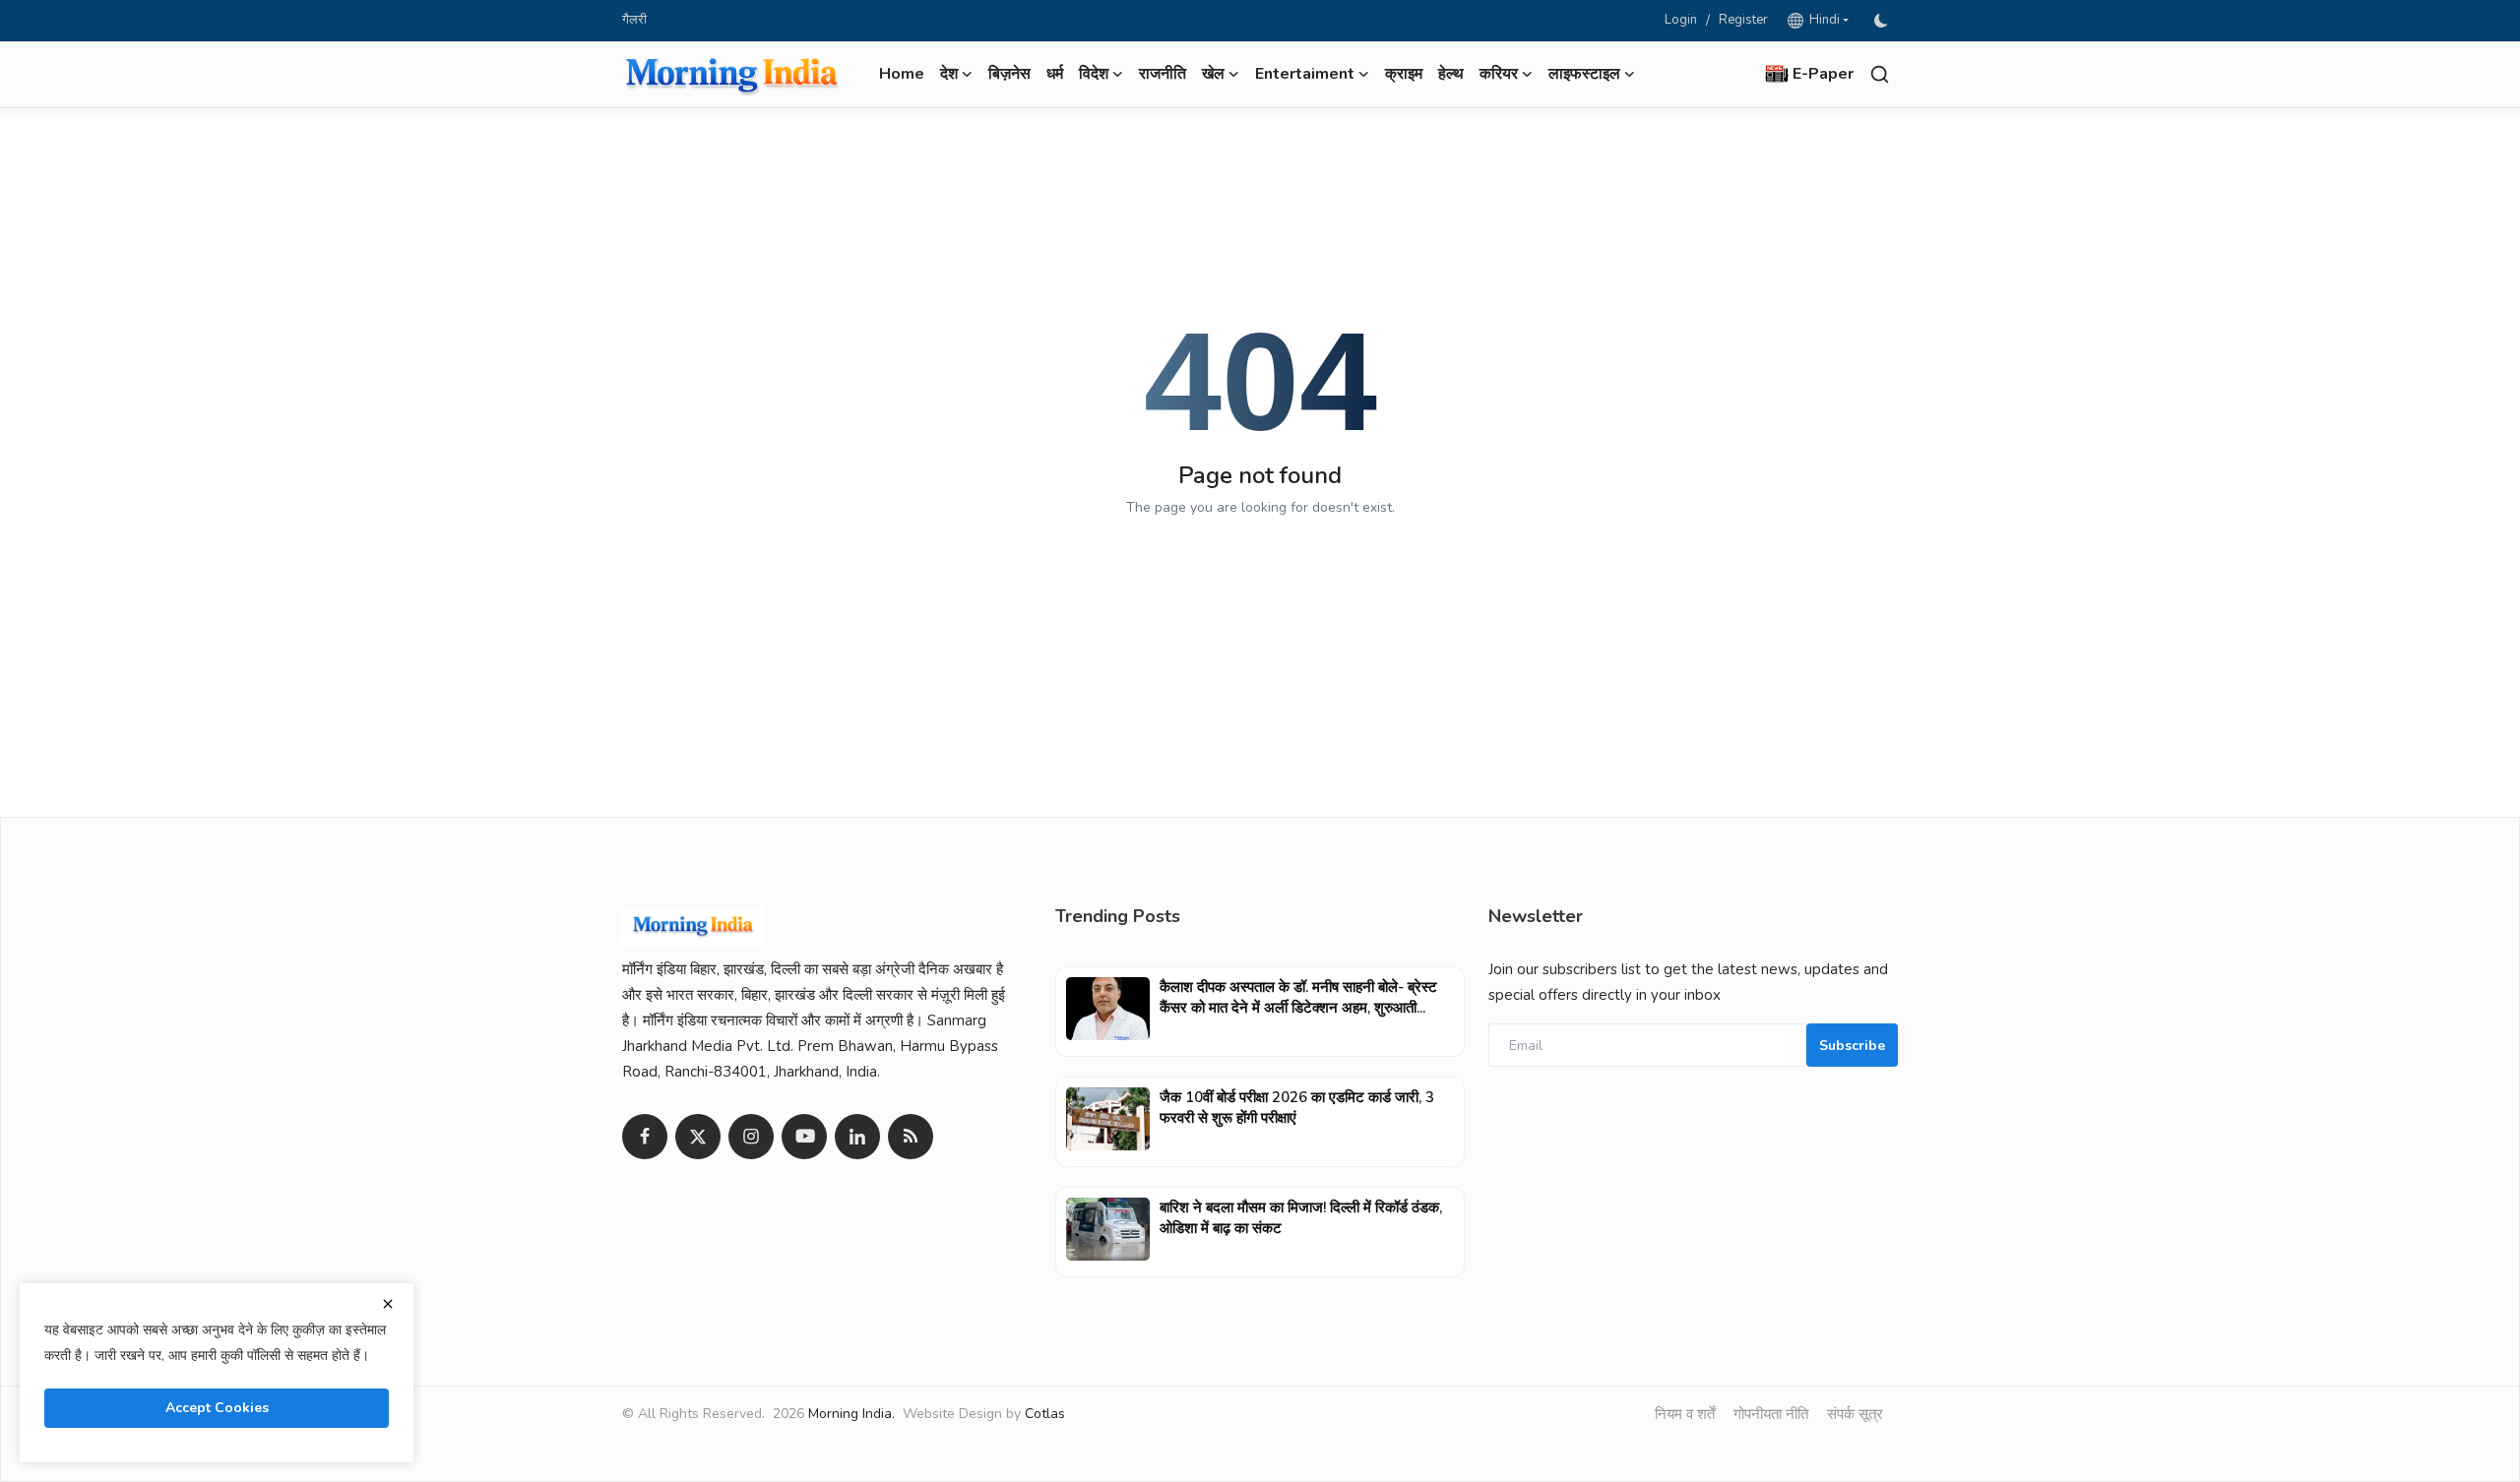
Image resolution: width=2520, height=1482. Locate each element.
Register (1743, 20)
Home (902, 74)
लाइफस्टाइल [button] (1584, 74)
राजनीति (1163, 74)
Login (1681, 20)
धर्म (1055, 74)
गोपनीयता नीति (1771, 1414)
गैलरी (634, 20)
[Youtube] (804, 1137)
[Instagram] (751, 1137)
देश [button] (949, 74)
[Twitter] (698, 1137)
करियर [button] (1499, 74)
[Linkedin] (857, 1137)
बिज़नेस (1009, 74)
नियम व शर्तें (1685, 1414)
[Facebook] (645, 1137)
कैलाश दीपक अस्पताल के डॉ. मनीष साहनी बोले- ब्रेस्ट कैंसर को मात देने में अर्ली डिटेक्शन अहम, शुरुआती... (1298, 997)
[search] (1880, 74)
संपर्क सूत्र (1855, 1414)
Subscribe (1852, 1046)
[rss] (911, 1137)
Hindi (1822, 20)
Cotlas (1045, 1414)
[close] (388, 1304)
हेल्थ (1451, 74)
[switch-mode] (1883, 21)
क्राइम (1404, 74)
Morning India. (851, 1414)
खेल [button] (1213, 74)
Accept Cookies (217, 1408)
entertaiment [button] (1305, 74)
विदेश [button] (1094, 74)
